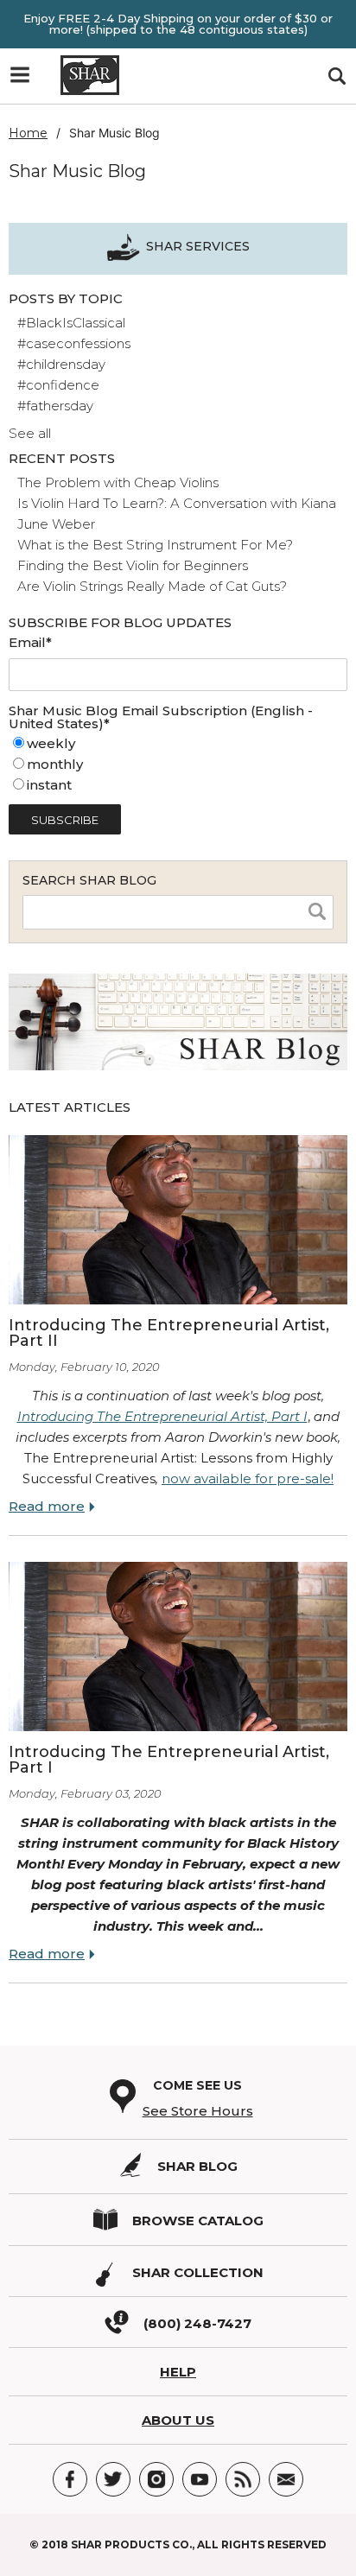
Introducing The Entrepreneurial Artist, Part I (162, 1416)
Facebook (70, 2479)
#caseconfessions (74, 343)
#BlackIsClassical (71, 323)
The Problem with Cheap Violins (118, 482)
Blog (243, 2479)
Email (286, 2479)
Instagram (156, 2479)
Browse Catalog (198, 2221)
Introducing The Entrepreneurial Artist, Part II (169, 1333)
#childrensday (61, 364)
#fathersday (55, 406)
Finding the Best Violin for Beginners (133, 565)
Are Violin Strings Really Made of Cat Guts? (152, 586)
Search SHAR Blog (89, 880)
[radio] (178, 744)
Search (337, 76)
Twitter (113, 2479)
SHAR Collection (198, 2272)
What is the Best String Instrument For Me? (155, 545)
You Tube (200, 2479)
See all (30, 433)
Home (28, 133)
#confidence (58, 385)
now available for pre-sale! (248, 1478)
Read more (47, 1506)
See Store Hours (198, 2111)
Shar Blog (197, 2166)
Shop (26, 79)
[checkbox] (178, 765)
